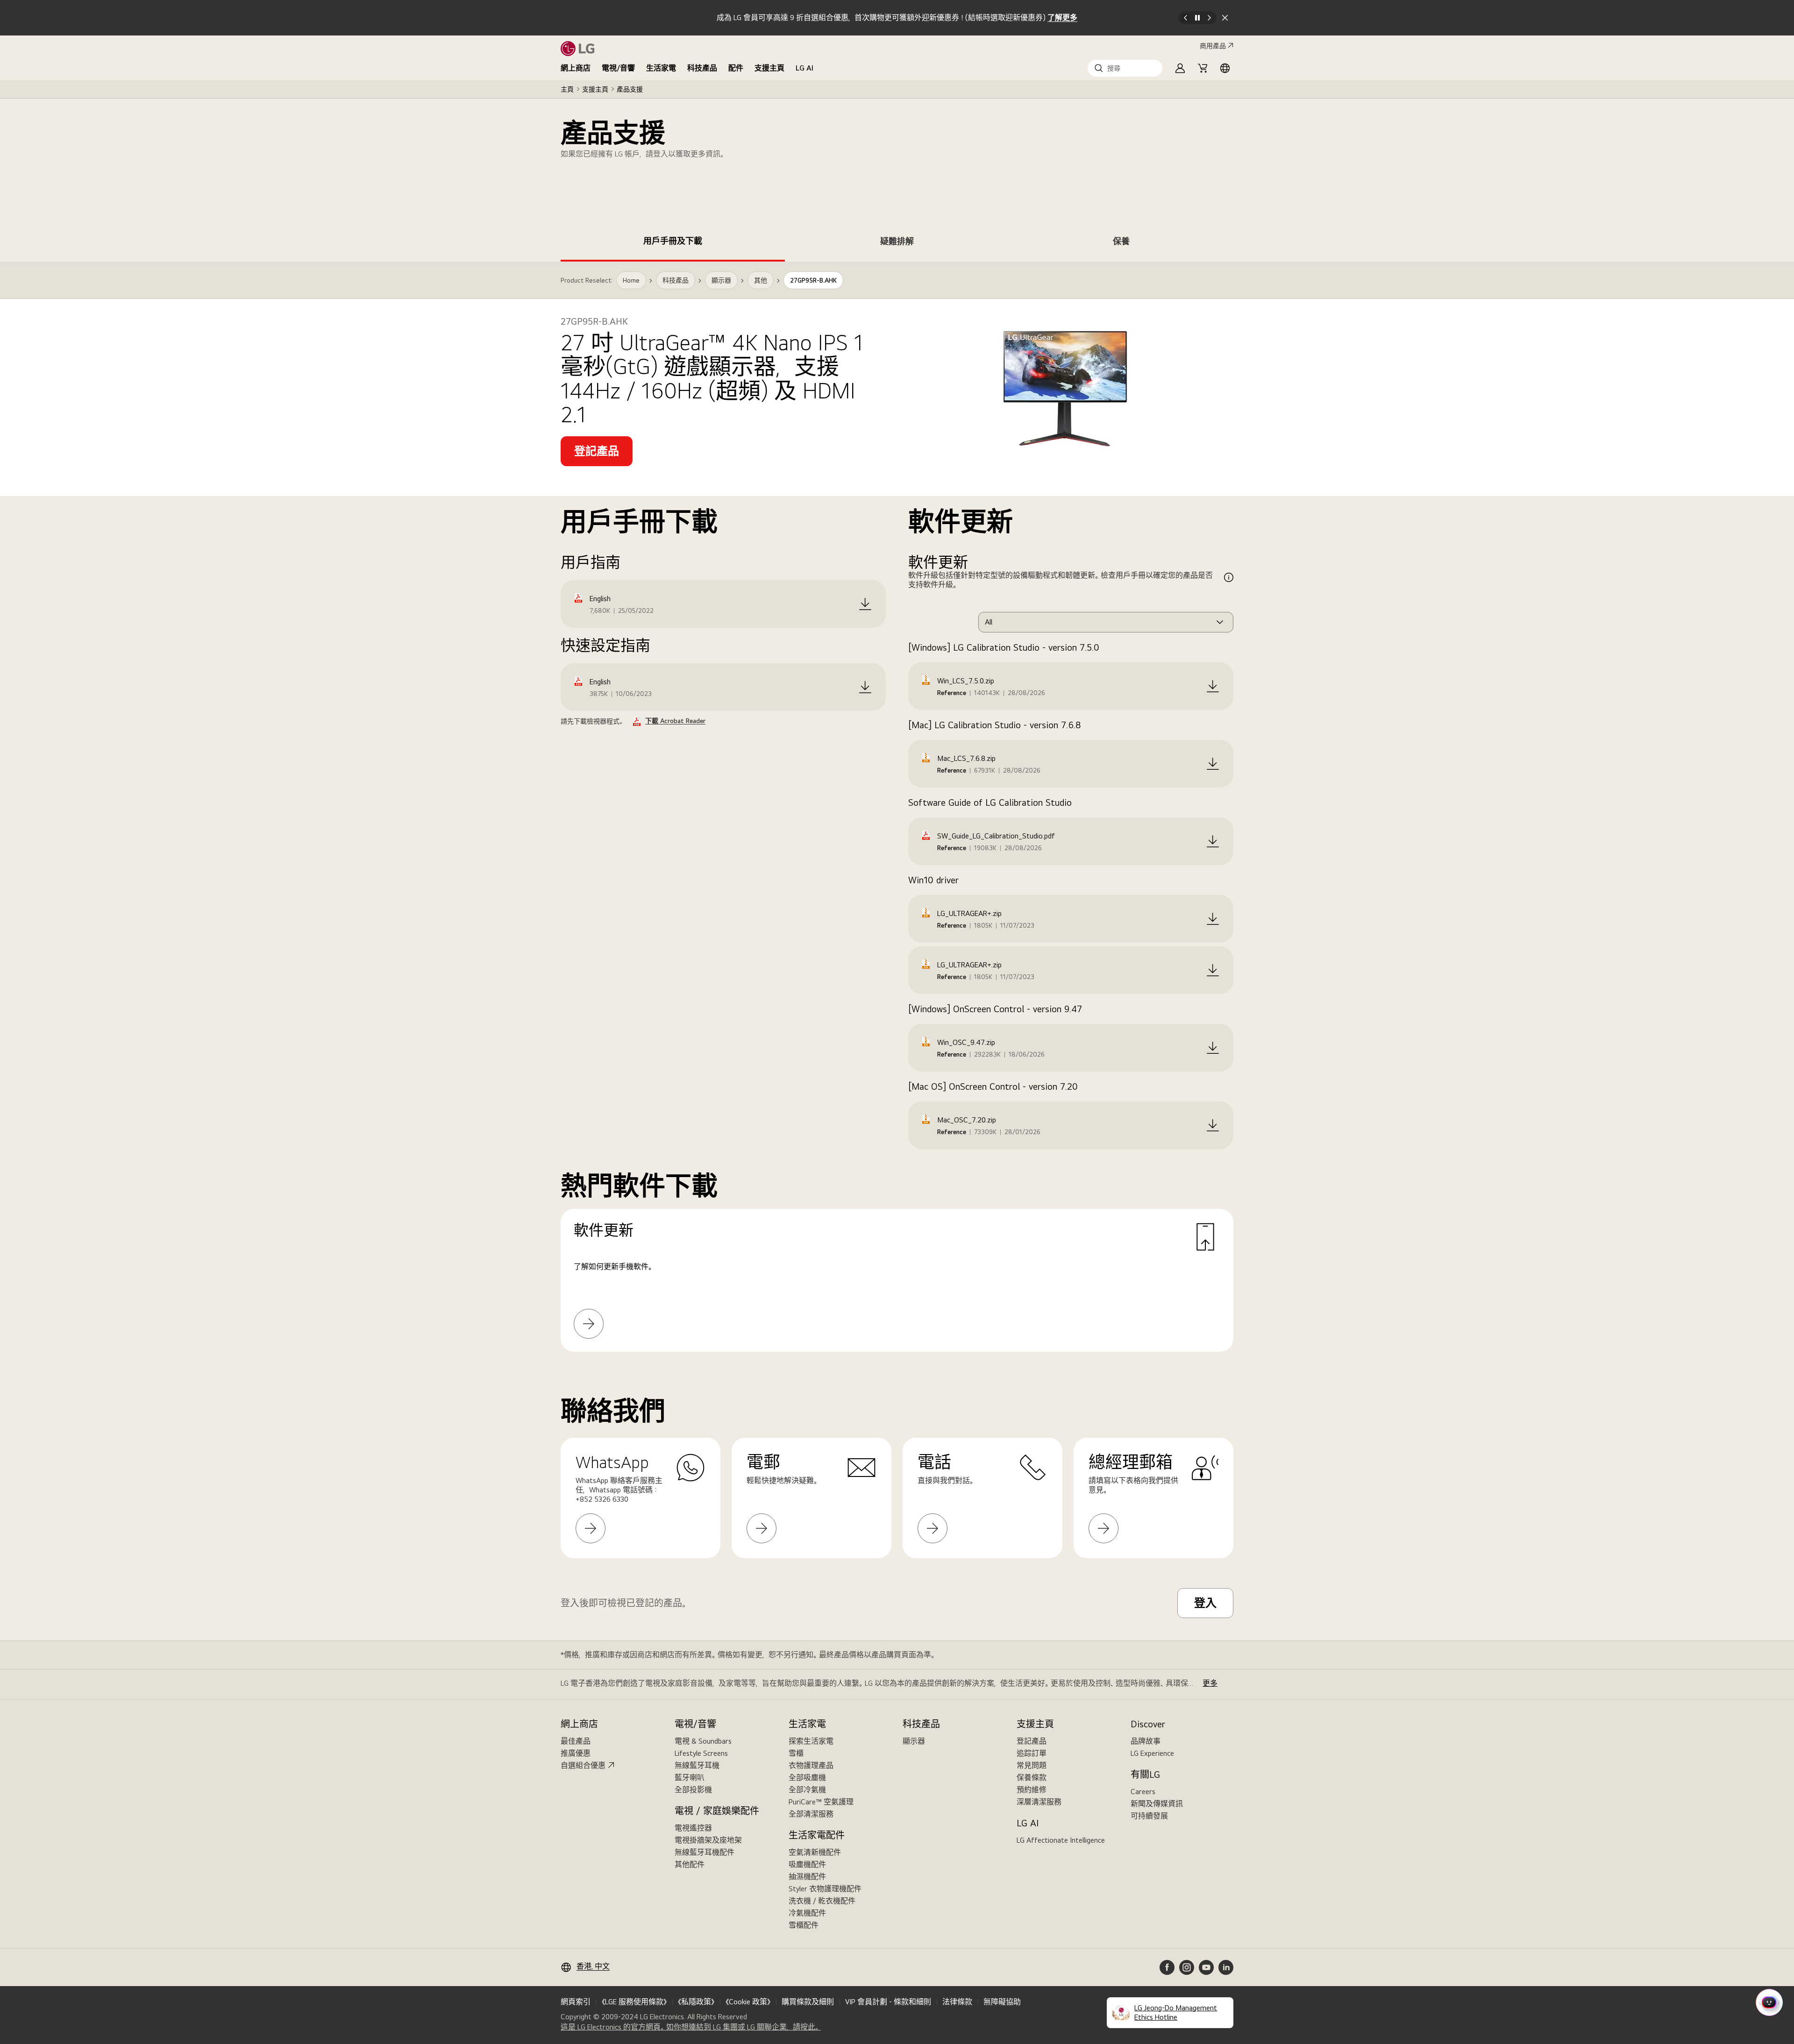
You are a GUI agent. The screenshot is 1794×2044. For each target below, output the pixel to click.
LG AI (804, 68)
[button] (1125, 68)
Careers (1143, 1792)
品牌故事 (1146, 1741)
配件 (736, 68)
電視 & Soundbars (703, 1741)
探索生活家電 (811, 1741)
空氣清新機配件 (815, 1852)
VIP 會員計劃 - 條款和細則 (888, 2002)
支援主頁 (769, 68)
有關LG (1145, 1774)
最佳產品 (576, 1741)
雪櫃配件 (804, 1925)
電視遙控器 (693, 1828)
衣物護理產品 (811, 1765)
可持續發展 (1149, 1816)
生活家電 (661, 68)
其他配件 (690, 1864)
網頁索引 (576, 2002)
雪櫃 (796, 1753)
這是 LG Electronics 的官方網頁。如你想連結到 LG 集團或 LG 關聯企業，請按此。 (691, 2027)
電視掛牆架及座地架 (708, 1840)
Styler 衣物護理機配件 (825, 1889)
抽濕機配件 (807, 1877)
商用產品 (1213, 46)
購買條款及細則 (808, 2002)
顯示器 (914, 1741)
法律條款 (957, 2002)
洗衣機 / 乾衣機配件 (822, 1901)
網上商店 (576, 68)
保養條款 (1032, 1778)
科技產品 (702, 68)
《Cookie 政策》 (748, 2002)
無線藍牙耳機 (697, 1765)
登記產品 (1032, 1741)
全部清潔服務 (811, 1814)
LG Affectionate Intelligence (1061, 1840)
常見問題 (1032, 1765)
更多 (1210, 1683)
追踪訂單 (1032, 1753)
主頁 (567, 89)
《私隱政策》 (696, 2002)
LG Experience (1152, 1753)
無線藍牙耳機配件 (705, 1852)
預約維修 (1032, 1790)
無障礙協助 (1002, 2002)
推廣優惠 (576, 1753)
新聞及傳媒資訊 (1157, 1804)
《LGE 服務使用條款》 (634, 2002)
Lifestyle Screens (701, 1753)
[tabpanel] (897, 818)
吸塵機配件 (807, 1864)
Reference (952, 693)
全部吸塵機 (807, 1778)
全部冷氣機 (807, 1790)
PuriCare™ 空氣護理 (821, 1802)
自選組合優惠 (583, 1765)
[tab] (673, 243)
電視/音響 (618, 68)
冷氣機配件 (807, 1913)
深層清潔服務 (1039, 1802)
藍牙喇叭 (690, 1778)
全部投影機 (693, 1790)
